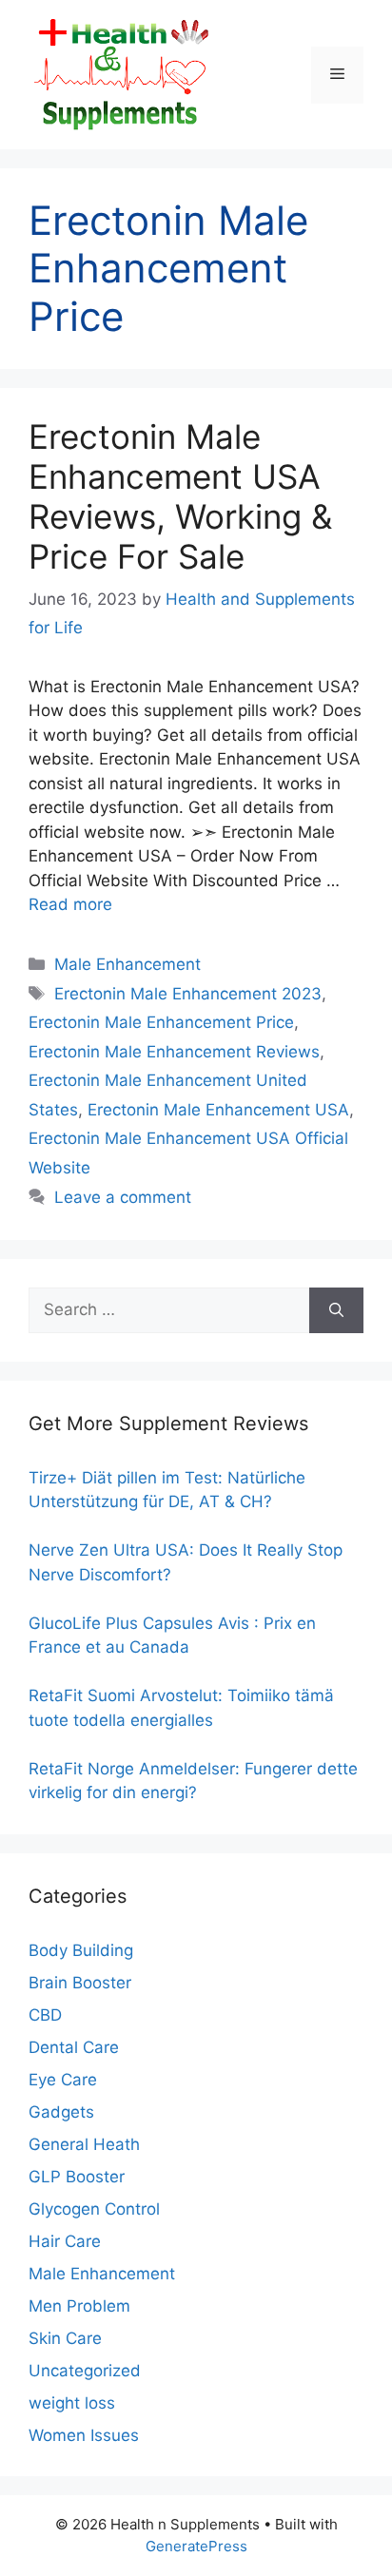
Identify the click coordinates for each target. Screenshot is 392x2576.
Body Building (81, 1950)
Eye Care (63, 2080)
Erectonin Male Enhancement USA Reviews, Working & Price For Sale (180, 496)
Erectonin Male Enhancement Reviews (174, 1052)
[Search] (336, 1310)
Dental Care (74, 2047)
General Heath (84, 2144)
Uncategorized (85, 2371)
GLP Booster (77, 2177)
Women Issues (84, 2435)
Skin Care (65, 2338)
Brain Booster (80, 1983)
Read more (70, 904)
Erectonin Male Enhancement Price (161, 1022)
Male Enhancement (127, 964)
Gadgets (61, 2112)
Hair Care (65, 2241)
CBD (45, 2015)
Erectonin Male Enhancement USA (218, 1110)
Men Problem (79, 2306)
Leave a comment (123, 1197)
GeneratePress (196, 2546)
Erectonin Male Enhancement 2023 (188, 994)
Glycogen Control (94, 2209)
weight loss (72, 2403)
